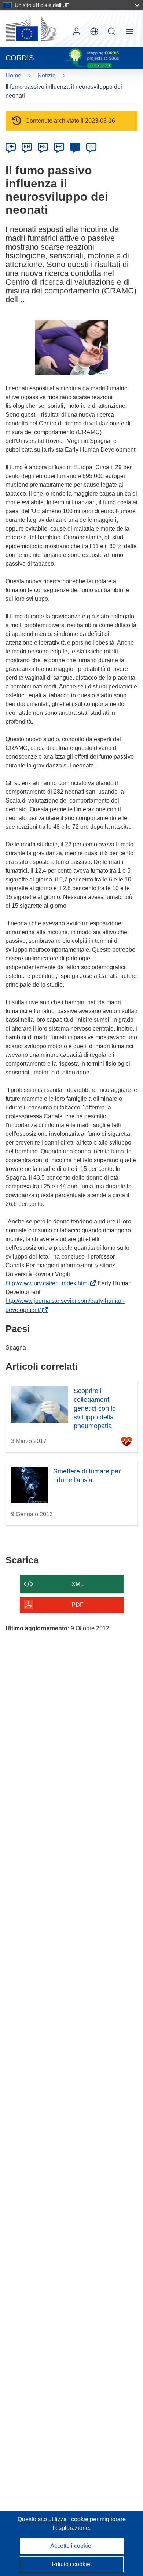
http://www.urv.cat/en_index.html (49, 1283)
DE (11, 147)
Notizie (47, 75)
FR (59, 147)
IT (75, 147)
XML (78, 1584)
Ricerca (112, 31)
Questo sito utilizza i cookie (54, 2519)
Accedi (77, 31)
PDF (78, 1605)
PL (91, 147)
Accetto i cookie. (71, 2546)
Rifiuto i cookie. (72, 2564)
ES (43, 147)
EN (27, 147)
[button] (94, 31)
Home (13, 75)
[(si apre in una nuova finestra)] (31, 29)
